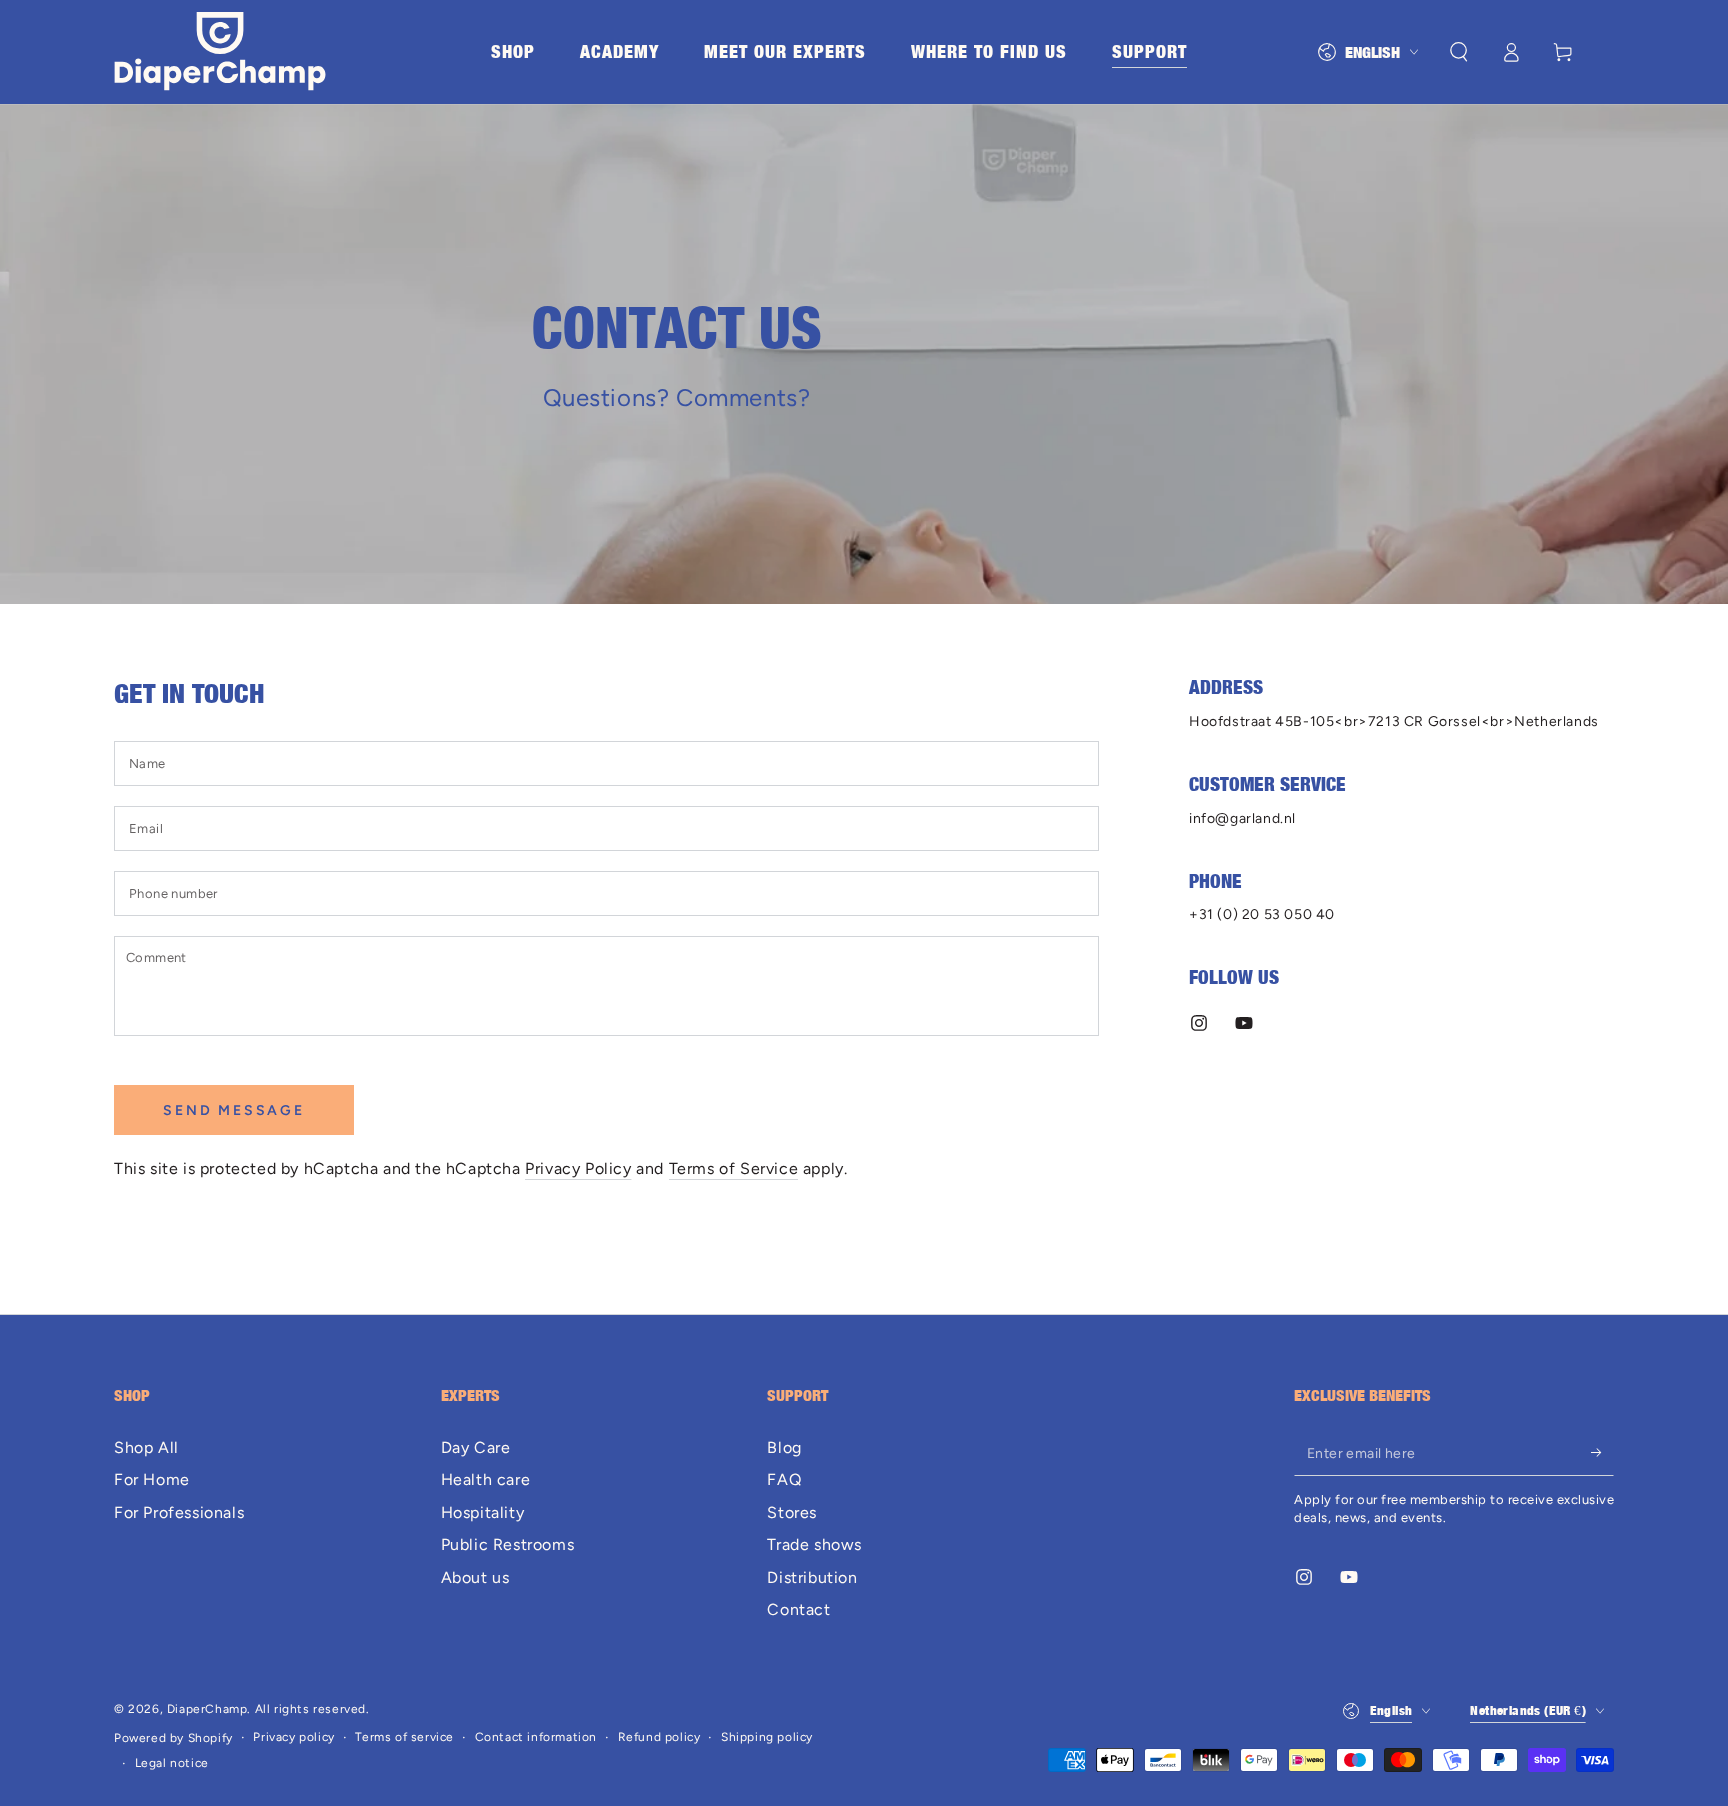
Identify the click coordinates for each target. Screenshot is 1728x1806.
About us (475, 1577)
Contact (798, 1609)
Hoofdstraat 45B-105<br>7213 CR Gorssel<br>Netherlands (1394, 721)
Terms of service (404, 1737)
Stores (792, 1512)
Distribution (812, 1577)
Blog (784, 1447)
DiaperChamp (207, 1709)
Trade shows (814, 1544)
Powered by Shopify (173, 1738)
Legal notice (172, 1763)
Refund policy (659, 1737)
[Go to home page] (220, 52)
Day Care (478, 1447)
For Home (152, 1479)
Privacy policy (293, 1737)
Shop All (146, 1447)
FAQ (784, 1479)
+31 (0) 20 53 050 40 (1262, 914)
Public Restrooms (508, 1544)
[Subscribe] (1602, 1453)
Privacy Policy (578, 1168)
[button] (1459, 52)
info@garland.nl (1242, 818)
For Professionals (179, 1512)
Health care (488, 1479)
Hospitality (483, 1512)
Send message (234, 1110)
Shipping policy (767, 1737)
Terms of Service (734, 1168)
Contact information (536, 1737)
